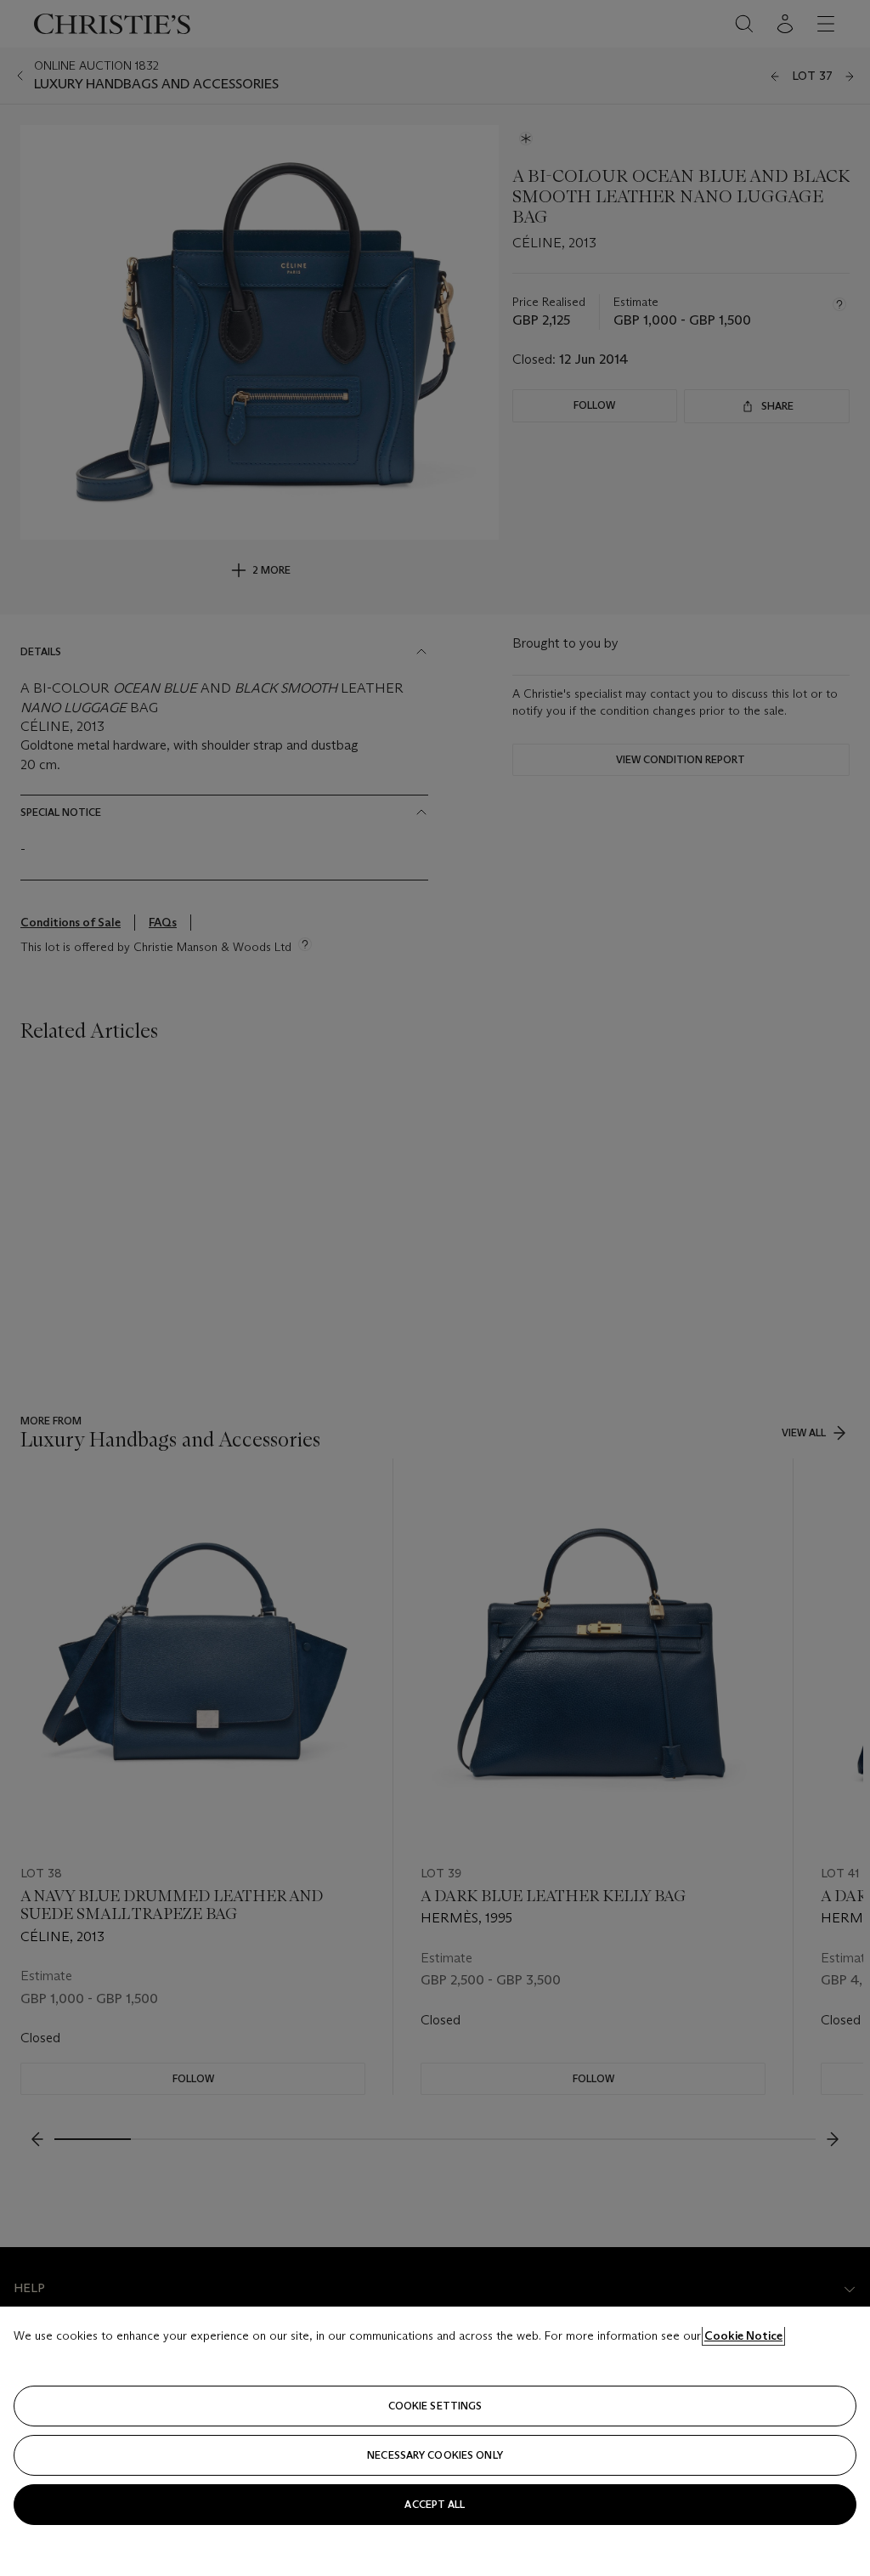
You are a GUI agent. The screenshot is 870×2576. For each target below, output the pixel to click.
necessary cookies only (435, 2455)
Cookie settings (435, 2406)
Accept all (435, 2504)
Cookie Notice (743, 2335)
